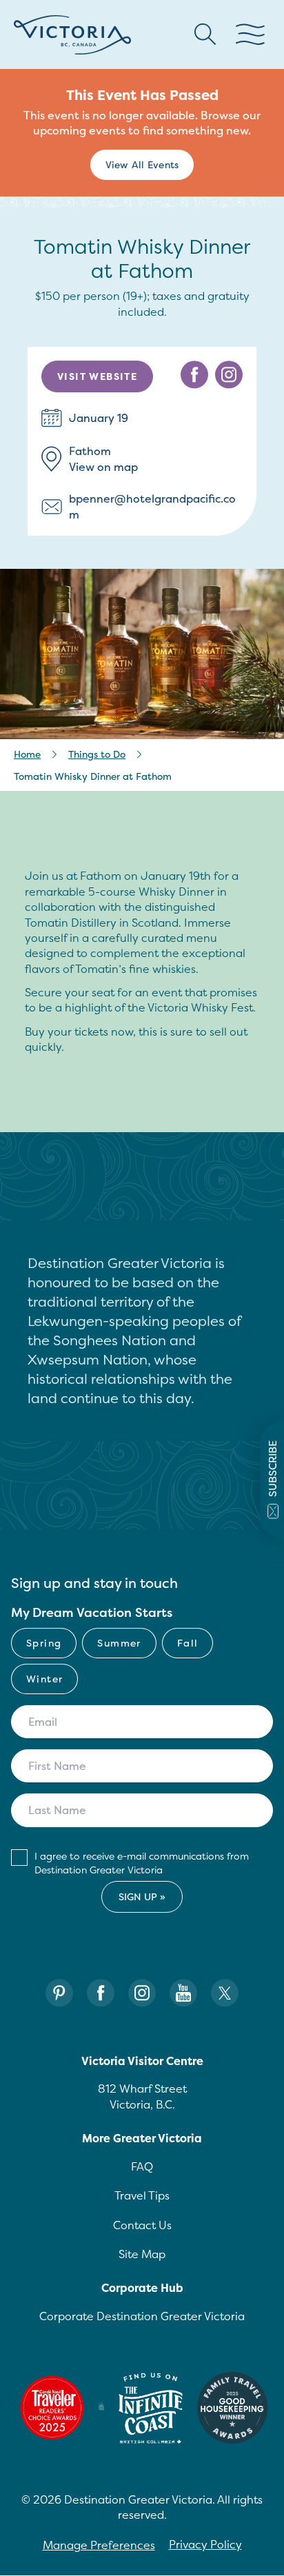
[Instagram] (142, 1993)
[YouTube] (183, 1993)
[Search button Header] (205, 34)
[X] (225, 1993)
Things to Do (97, 754)
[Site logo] (72, 35)
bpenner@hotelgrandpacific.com (152, 506)
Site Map (142, 2254)
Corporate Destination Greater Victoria (142, 2316)
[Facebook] (101, 1993)
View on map (103, 467)
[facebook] (194, 375)
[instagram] (229, 375)
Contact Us (142, 2225)
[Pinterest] (59, 1993)
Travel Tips (142, 2195)
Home (27, 754)
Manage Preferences (99, 2545)
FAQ (142, 2166)
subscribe (273, 1469)
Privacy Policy (205, 2544)
